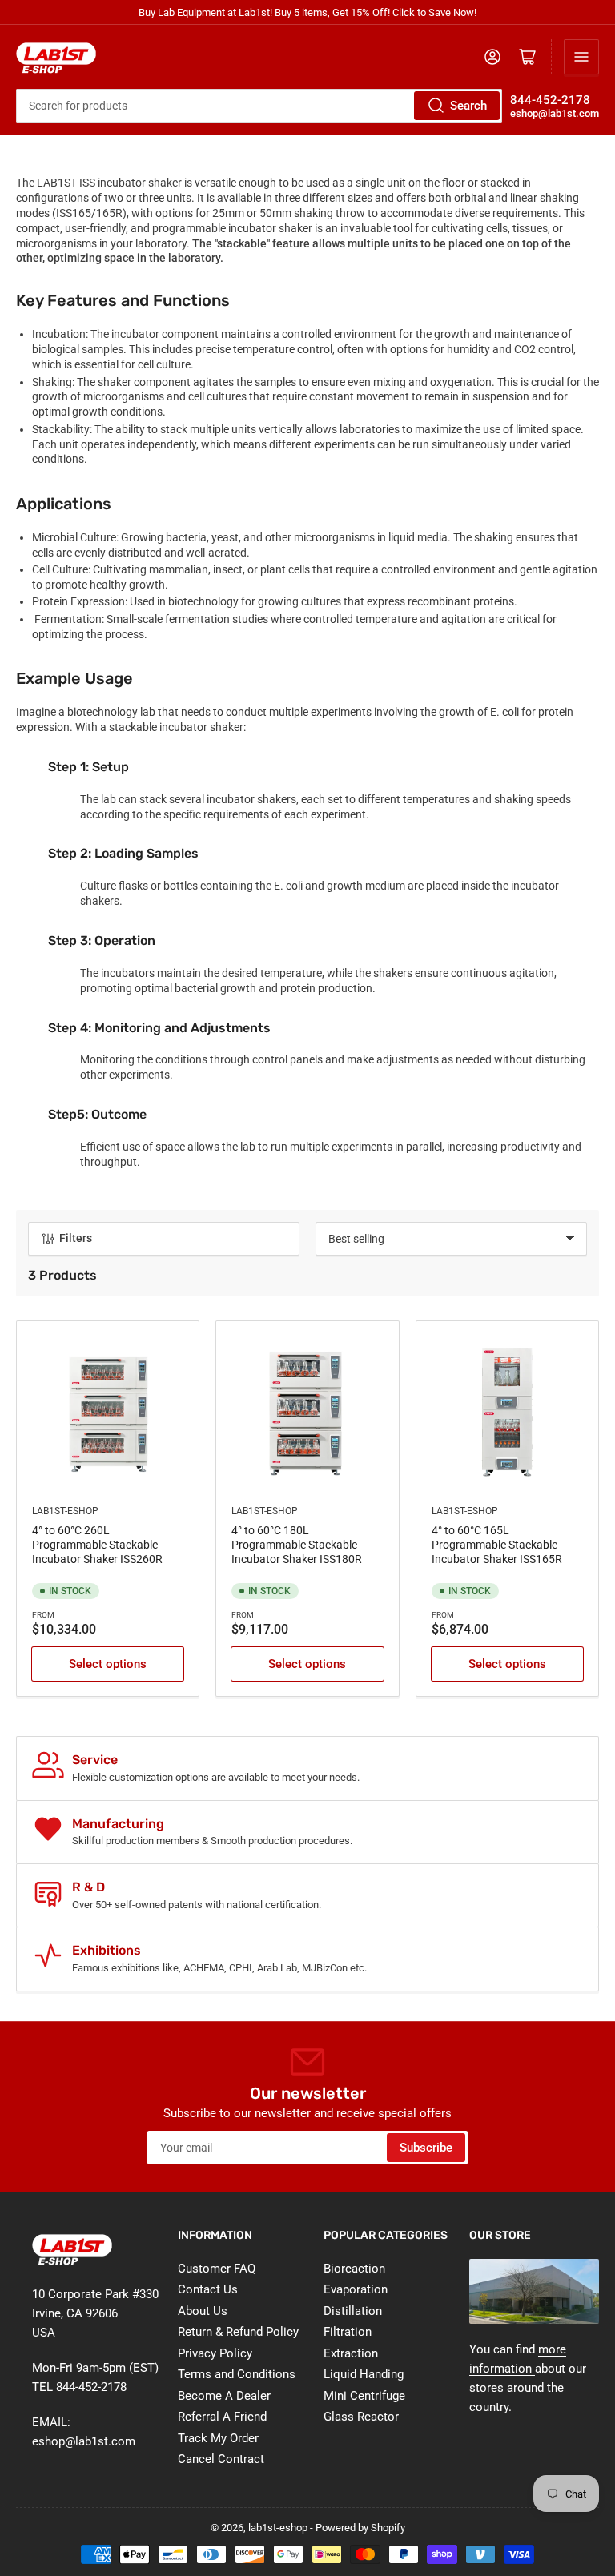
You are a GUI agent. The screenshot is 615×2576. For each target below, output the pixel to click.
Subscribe (426, 2148)
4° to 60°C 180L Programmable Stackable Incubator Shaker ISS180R (297, 1545)
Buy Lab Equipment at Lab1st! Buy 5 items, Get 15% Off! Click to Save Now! (307, 12)
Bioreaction (354, 2269)
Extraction (351, 2353)
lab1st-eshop (65, 1511)
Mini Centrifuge (364, 2396)
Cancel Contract (221, 2459)
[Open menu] (581, 57)
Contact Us (208, 2289)
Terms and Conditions (237, 2374)
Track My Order (218, 2438)
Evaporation (356, 2289)
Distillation (353, 2311)
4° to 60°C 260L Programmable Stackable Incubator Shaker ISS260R (97, 1545)
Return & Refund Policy (238, 2332)
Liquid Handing (364, 2374)
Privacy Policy (215, 2353)
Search (468, 106)
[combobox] (259, 106)
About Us (203, 2311)
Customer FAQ (217, 2269)
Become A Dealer (224, 2396)
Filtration (348, 2332)
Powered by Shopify (360, 2528)
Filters (76, 1238)
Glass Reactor (361, 2417)
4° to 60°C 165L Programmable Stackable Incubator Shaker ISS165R (497, 1545)
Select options (108, 1664)
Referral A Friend (222, 2417)
